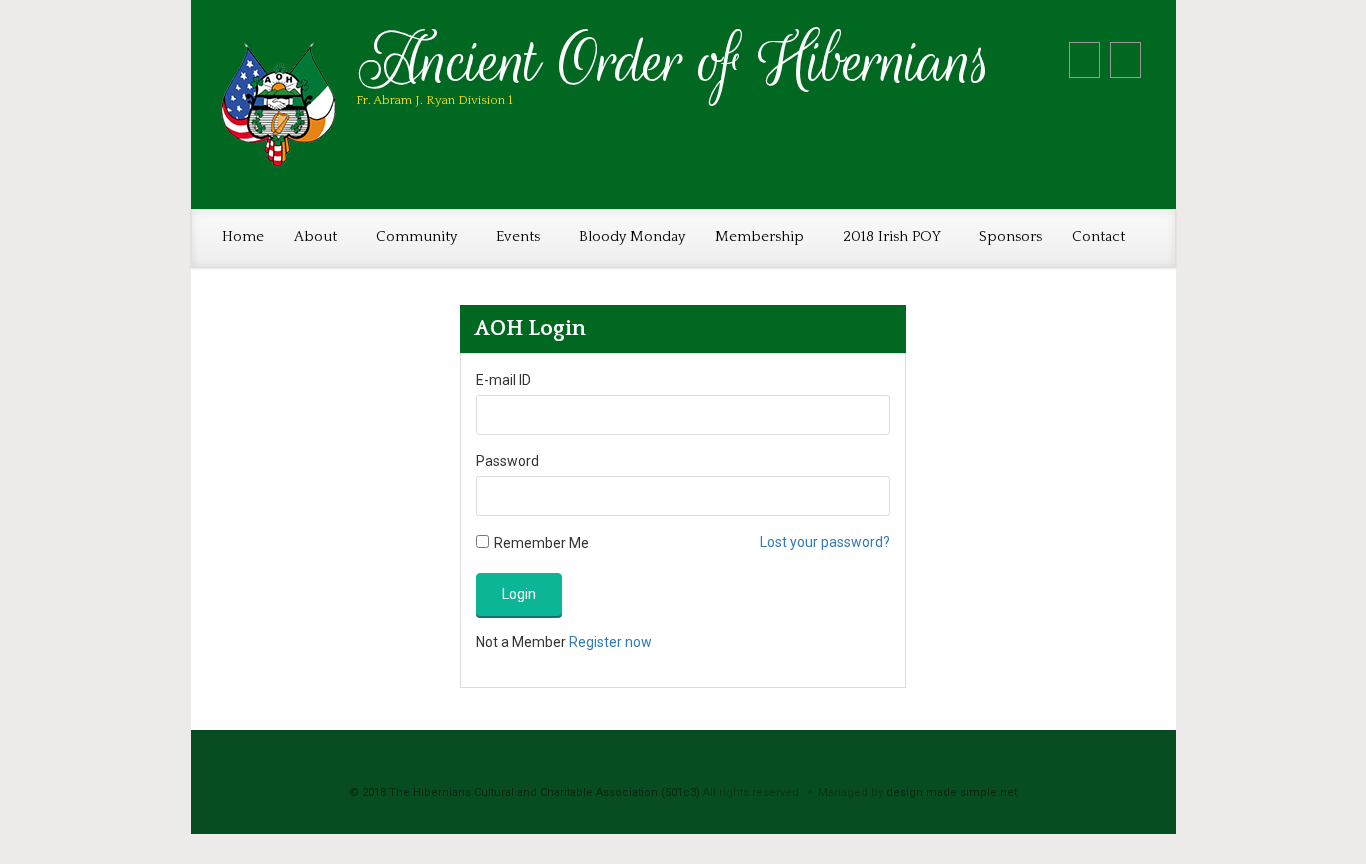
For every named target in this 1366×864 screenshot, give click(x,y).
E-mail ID (503, 380)
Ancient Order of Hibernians (675, 61)
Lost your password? (825, 542)
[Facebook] (1125, 60)
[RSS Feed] (1084, 60)
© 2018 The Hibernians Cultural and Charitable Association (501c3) (524, 792)
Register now (610, 642)
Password (507, 461)
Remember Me (541, 543)
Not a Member (564, 642)
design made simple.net (951, 792)
